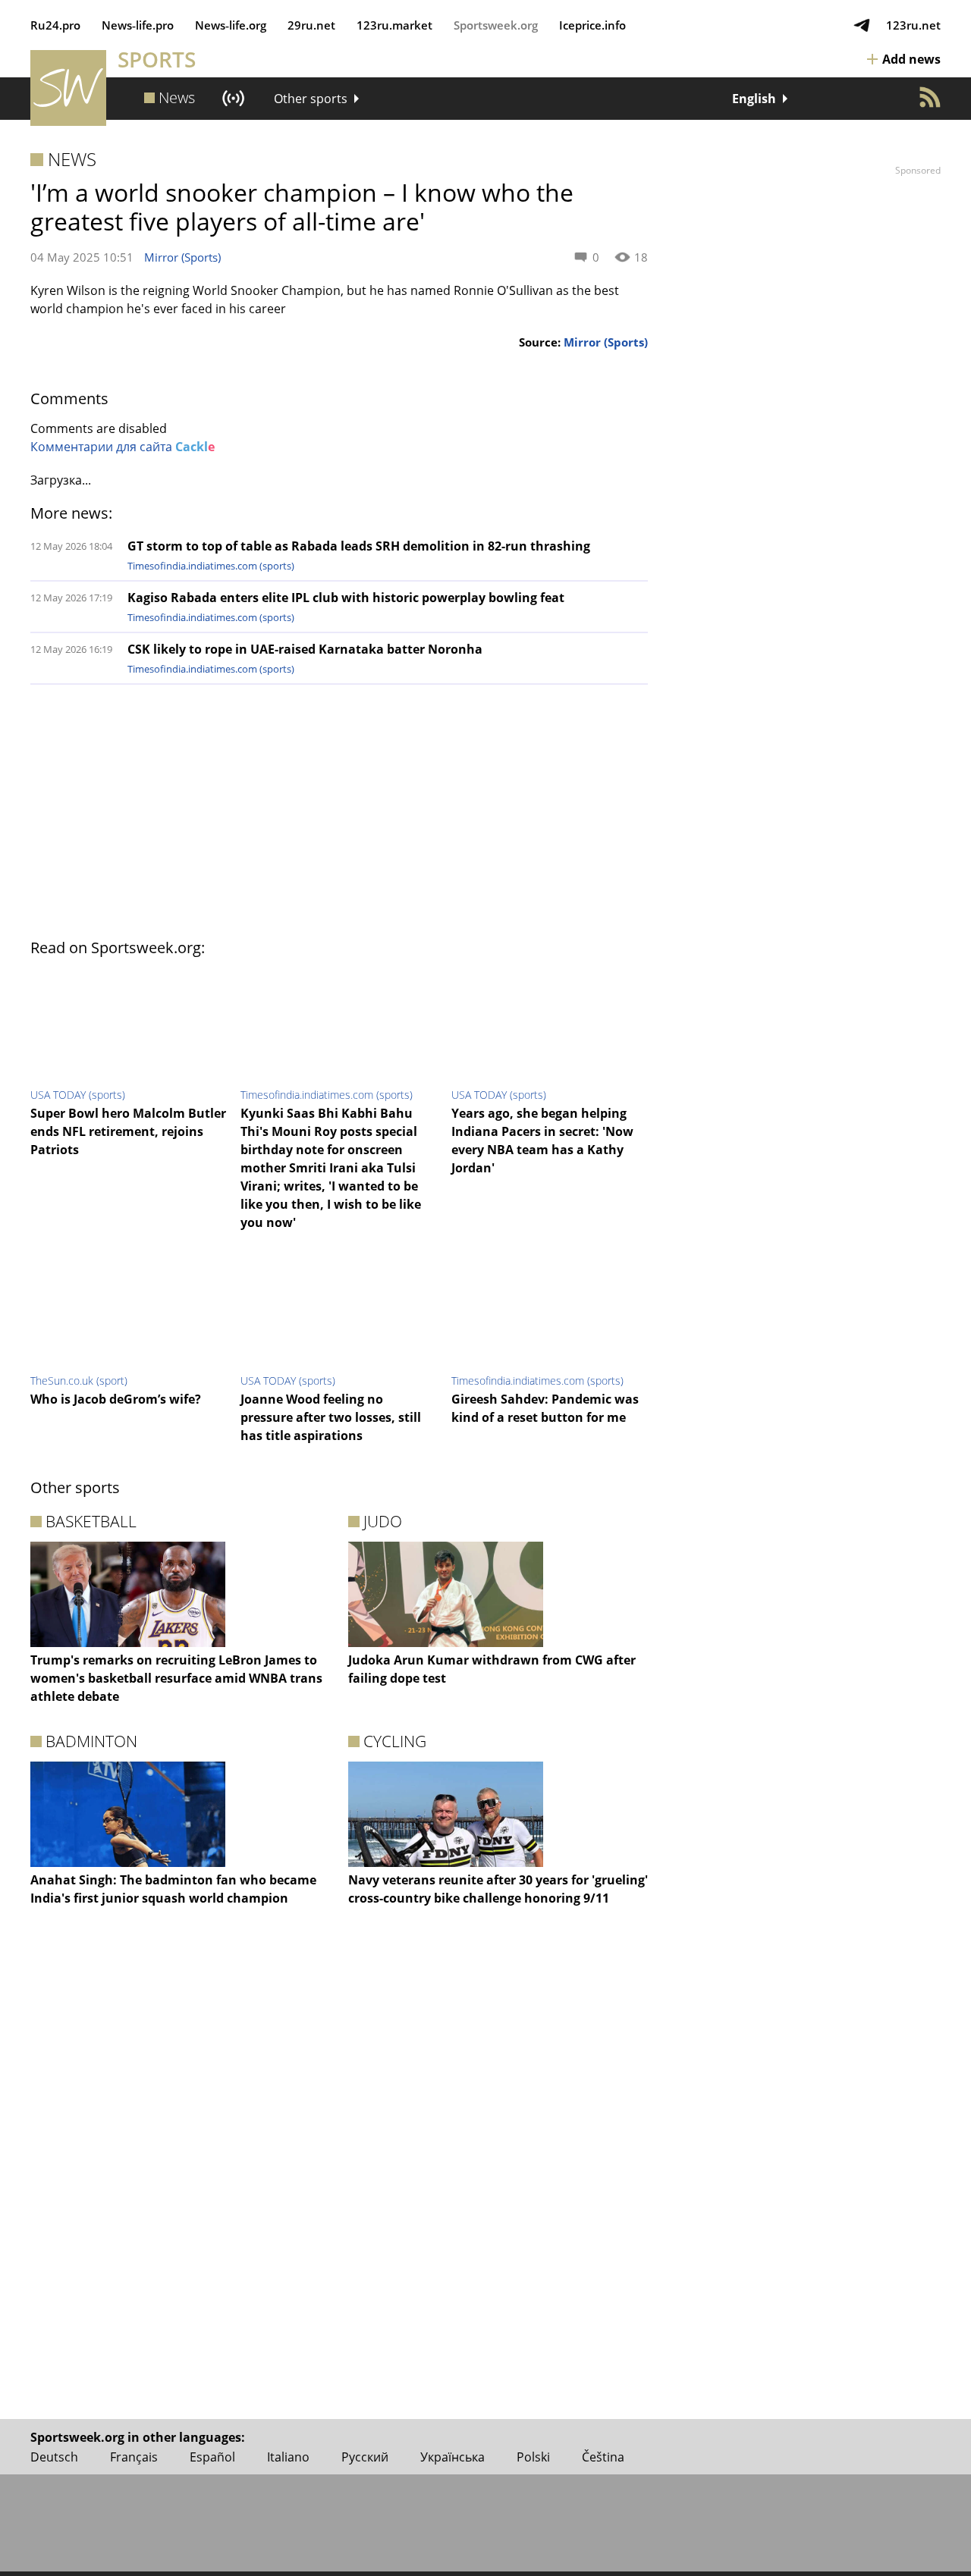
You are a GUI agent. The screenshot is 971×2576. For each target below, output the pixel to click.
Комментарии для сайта (123, 447)
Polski (533, 2457)
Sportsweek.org (496, 25)
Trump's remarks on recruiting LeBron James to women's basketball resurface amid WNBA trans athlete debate (176, 1678)
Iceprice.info (592, 25)
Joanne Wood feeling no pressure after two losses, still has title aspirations (331, 1417)
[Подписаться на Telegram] (862, 25)
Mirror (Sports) (182, 257)
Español (212, 2457)
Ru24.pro (55, 25)
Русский (365, 2457)
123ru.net (913, 25)
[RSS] (930, 97)
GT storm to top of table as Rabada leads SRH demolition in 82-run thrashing (359, 546)
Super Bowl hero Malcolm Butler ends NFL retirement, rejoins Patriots (128, 1131)
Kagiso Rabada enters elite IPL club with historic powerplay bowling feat (346, 598)
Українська (453, 2457)
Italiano (288, 2457)
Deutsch (54, 2457)
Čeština (603, 2457)
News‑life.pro (138, 25)
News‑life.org (231, 25)
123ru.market (394, 25)
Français (134, 2457)
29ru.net (311, 25)
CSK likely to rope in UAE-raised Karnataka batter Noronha (305, 649)
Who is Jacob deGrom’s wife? (116, 1399)
